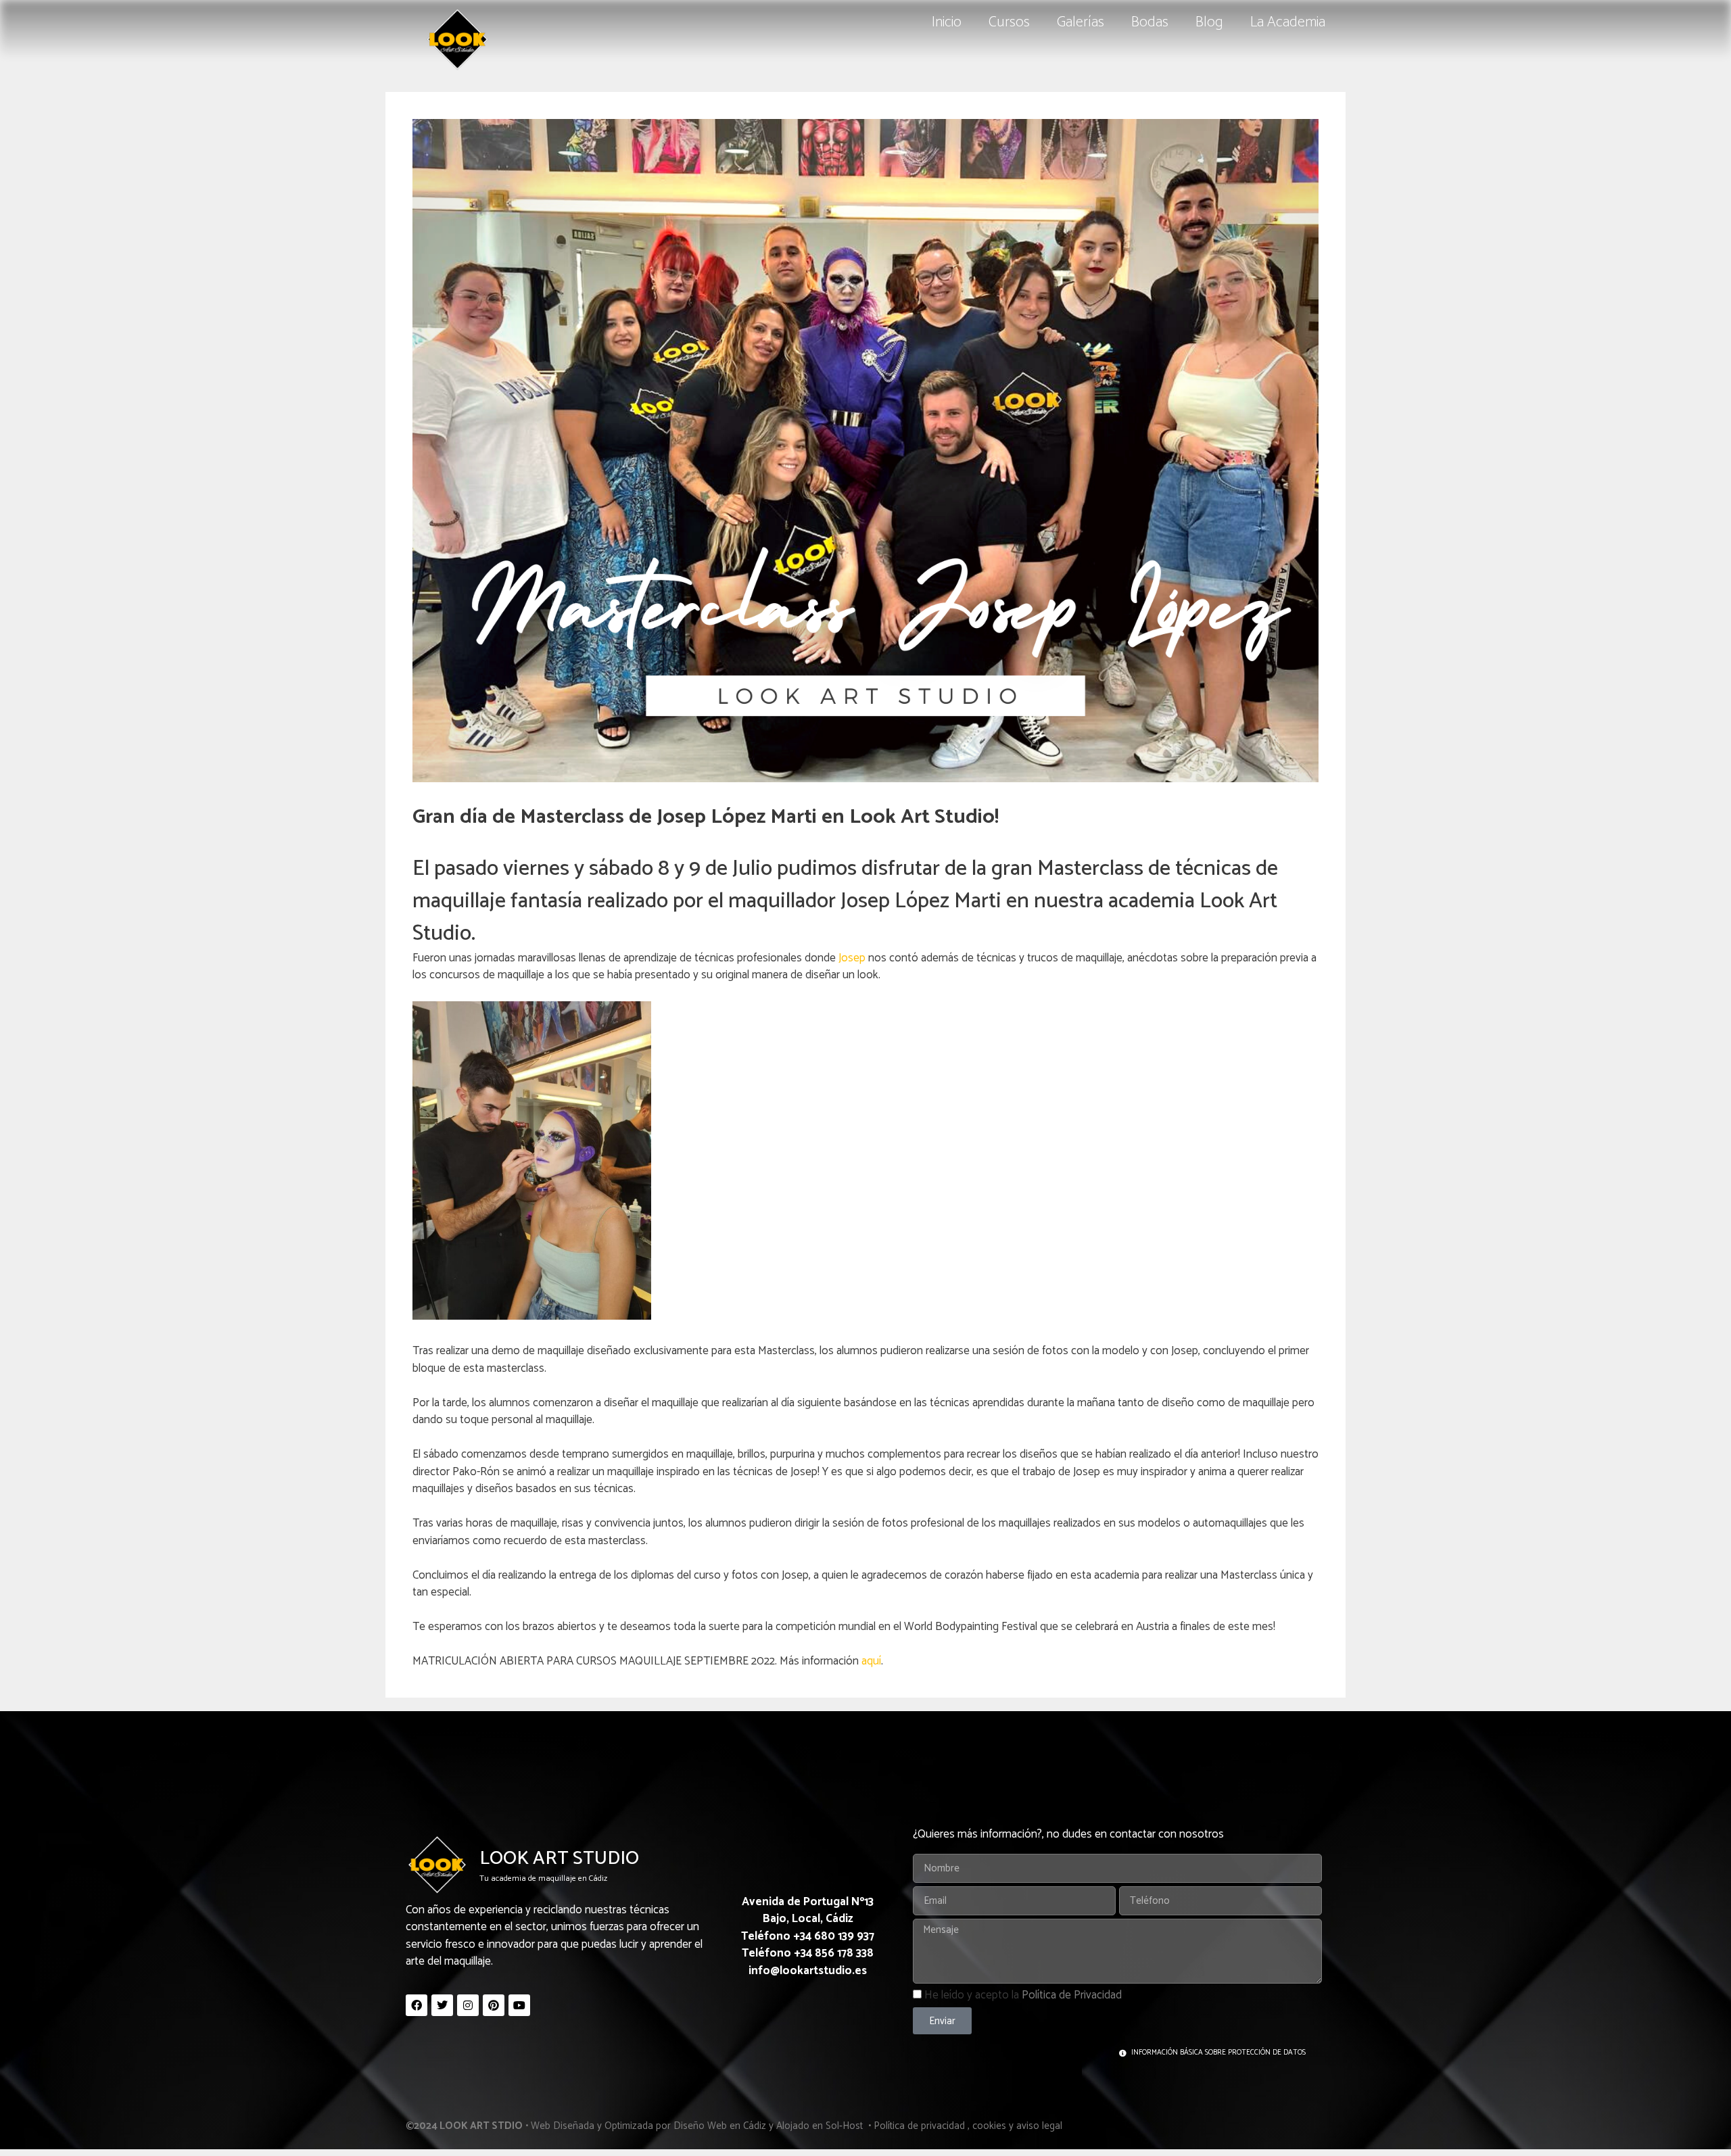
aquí (871, 1661)
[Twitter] (442, 2005)
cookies (989, 2126)
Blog (1209, 22)
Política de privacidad (919, 2126)
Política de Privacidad (1072, 1995)
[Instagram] (468, 2005)
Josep (852, 958)
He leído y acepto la (1023, 1995)
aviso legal (1039, 2126)
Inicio (947, 22)
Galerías (1081, 22)
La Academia (1288, 22)
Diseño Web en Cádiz (720, 2126)
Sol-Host (846, 2126)
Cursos (1009, 22)
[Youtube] (519, 2005)
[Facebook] (417, 2005)
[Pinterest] (494, 2005)
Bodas (1150, 22)
